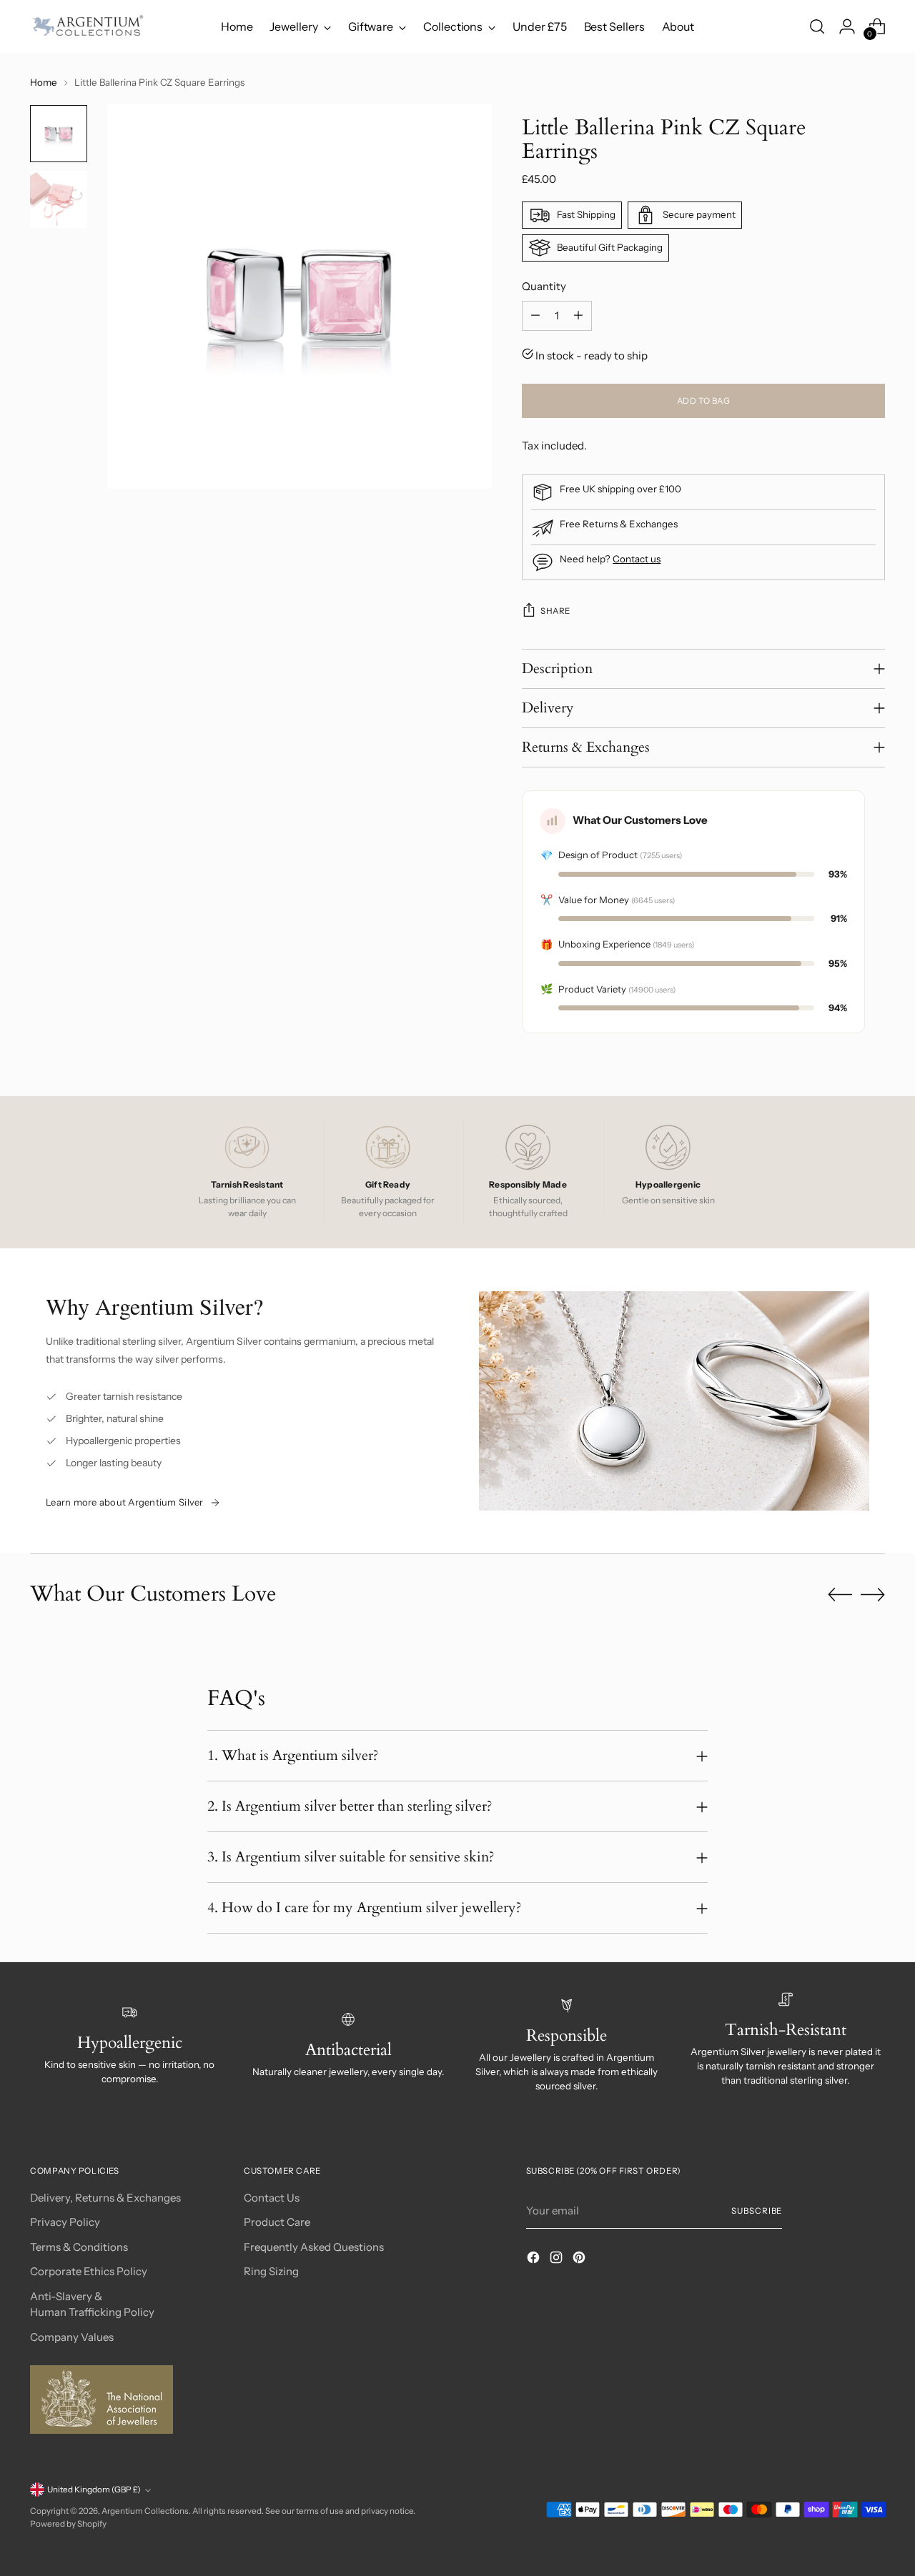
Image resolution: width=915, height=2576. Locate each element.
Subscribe (757, 2211)
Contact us (637, 559)
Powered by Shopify (68, 2524)
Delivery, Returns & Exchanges (105, 2198)
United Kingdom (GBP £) (94, 2490)
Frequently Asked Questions (314, 2247)
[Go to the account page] (847, 26)
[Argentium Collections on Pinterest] (580, 2260)
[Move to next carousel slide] (873, 1594)
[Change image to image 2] (59, 199)
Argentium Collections (145, 2511)
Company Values (72, 2337)
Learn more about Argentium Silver (125, 1502)
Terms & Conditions (79, 2247)
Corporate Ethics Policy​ (89, 2271)
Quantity (544, 286)
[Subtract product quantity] (535, 316)
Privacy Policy (65, 2222)
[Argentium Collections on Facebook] (535, 2260)
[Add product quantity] (578, 316)
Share (555, 611)
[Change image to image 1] (59, 134)
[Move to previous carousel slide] (840, 1595)
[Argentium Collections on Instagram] (558, 2260)
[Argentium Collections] (87, 26)
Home (44, 82)
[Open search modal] (817, 26)
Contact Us (272, 2198)
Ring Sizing (271, 2271)
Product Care (277, 2222)
